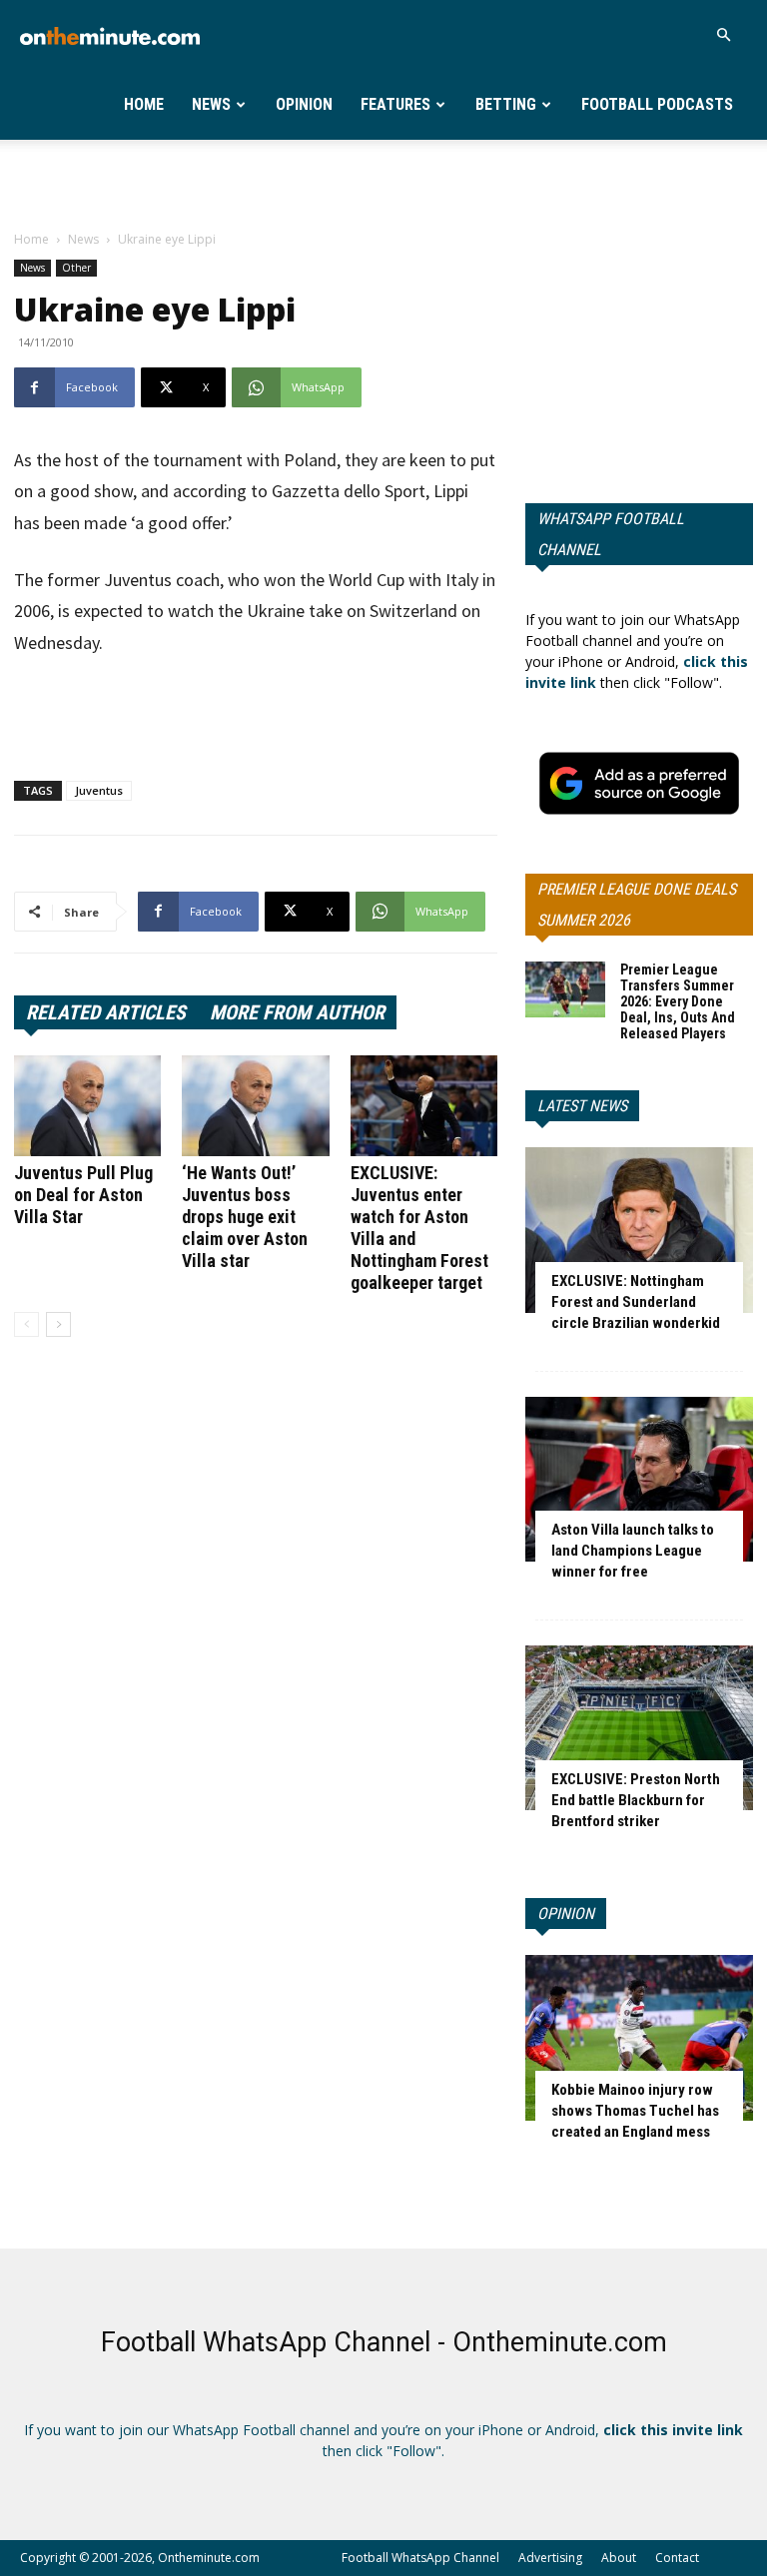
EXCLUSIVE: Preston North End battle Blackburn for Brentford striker (636, 1800)
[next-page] (58, 1324)
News (211, 104)
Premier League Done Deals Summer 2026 (637, 905)
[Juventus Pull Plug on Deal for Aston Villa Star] (87, 1106)
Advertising (550, 2558)
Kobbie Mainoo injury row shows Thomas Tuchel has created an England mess (635, 2111)
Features (395, 104)
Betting (506, 104)
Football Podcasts (657, 104)
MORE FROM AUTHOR (297, 1012)
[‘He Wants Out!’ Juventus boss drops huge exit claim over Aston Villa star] (255, 1106)
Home (144, 104)
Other (76, 268)
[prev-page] (26, 1324)
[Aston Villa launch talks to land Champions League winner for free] (639, 1479)
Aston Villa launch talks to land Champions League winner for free (633, 1551)
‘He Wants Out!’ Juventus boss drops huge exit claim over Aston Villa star (245, 1217)
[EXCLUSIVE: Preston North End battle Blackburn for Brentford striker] (639, 1728)
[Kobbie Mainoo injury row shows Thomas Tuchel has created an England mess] (639, 2037)
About (619, 2558)
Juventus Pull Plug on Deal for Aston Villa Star (83, 1195)
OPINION (566, 1914)
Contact (677, 2558)
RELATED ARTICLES (106, 1012)
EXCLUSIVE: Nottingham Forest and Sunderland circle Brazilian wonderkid (636, 1302)
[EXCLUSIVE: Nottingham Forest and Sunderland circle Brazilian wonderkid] (639, 1230)
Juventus (99, 790)
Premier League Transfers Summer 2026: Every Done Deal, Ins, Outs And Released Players (678, 1001)
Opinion (304, 104)
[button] (723, 35)
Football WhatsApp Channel (420, 2558)
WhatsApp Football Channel (611, 534)
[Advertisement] (383, 184)
